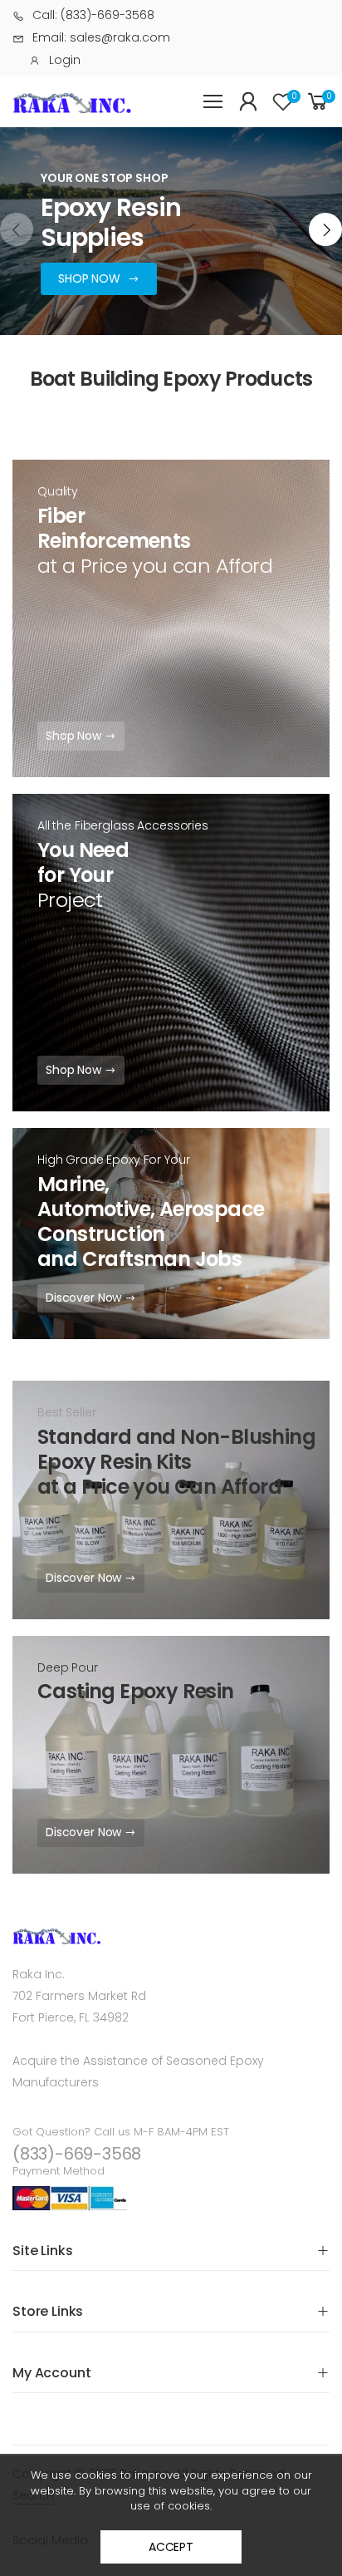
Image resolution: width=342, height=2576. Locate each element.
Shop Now (75, 736)
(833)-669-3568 (77, 2154)
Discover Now (85, 1298)
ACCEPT (171, 2547)
